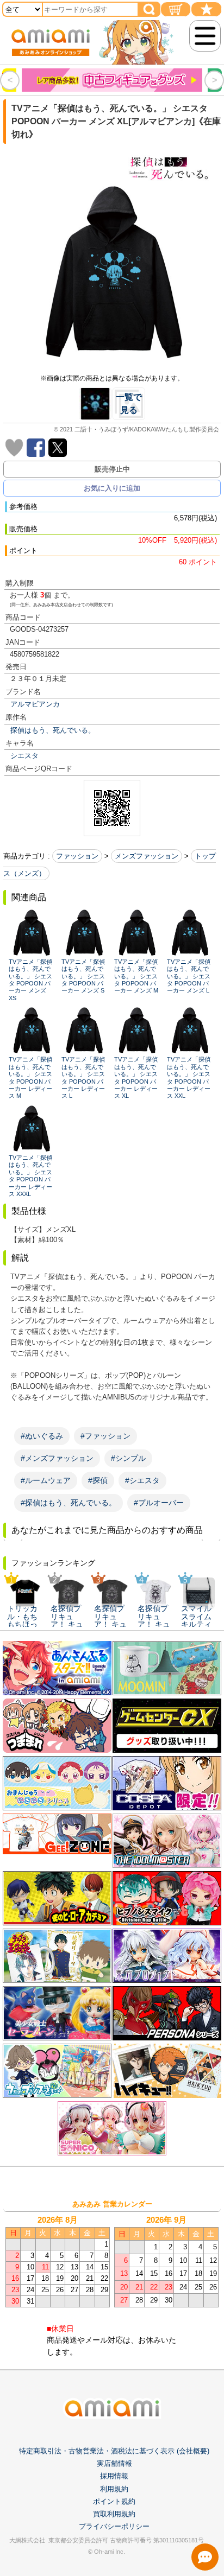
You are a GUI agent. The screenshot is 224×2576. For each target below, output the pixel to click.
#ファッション (105, 1436)
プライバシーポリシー (114, 2526)
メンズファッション (147, 856)
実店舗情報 (114, 2463)
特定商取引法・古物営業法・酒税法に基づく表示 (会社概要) (114, 2451)
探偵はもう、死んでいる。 (53, 730)
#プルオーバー (159, 1503)
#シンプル (128, 1458)
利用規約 (114, 2489)
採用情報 (114, 2476)
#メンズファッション (57, 1458)
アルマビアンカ (35, 704)
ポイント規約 (114, 2501)
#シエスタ (142, 1480)
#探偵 (98, 1480)
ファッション (77, 856)
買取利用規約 (114, 2514)
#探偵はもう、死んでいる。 (69, 1503)
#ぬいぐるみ (42, 1436)
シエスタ (24, 756)
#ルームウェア (46, 1480)
